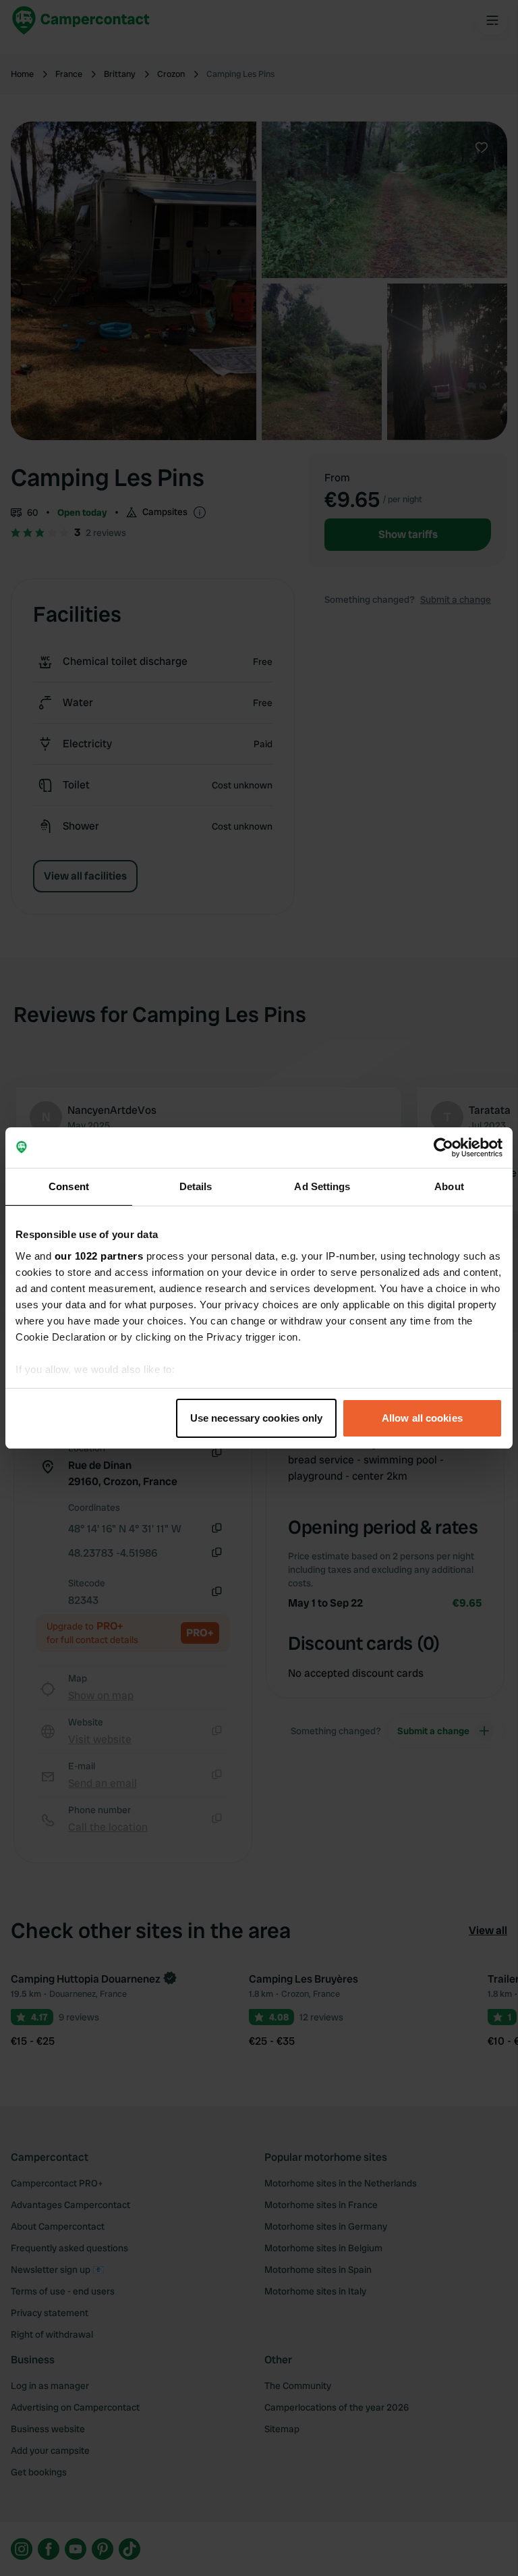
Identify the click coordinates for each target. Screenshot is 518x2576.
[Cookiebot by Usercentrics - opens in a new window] (443, 1148)
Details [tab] (196, 1186)
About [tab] (449, 1186)
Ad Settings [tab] (322, 1186)
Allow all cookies (422, 1418)
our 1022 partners (99, 1256)
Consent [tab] (69, 1186)
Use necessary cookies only (257, 1418)
